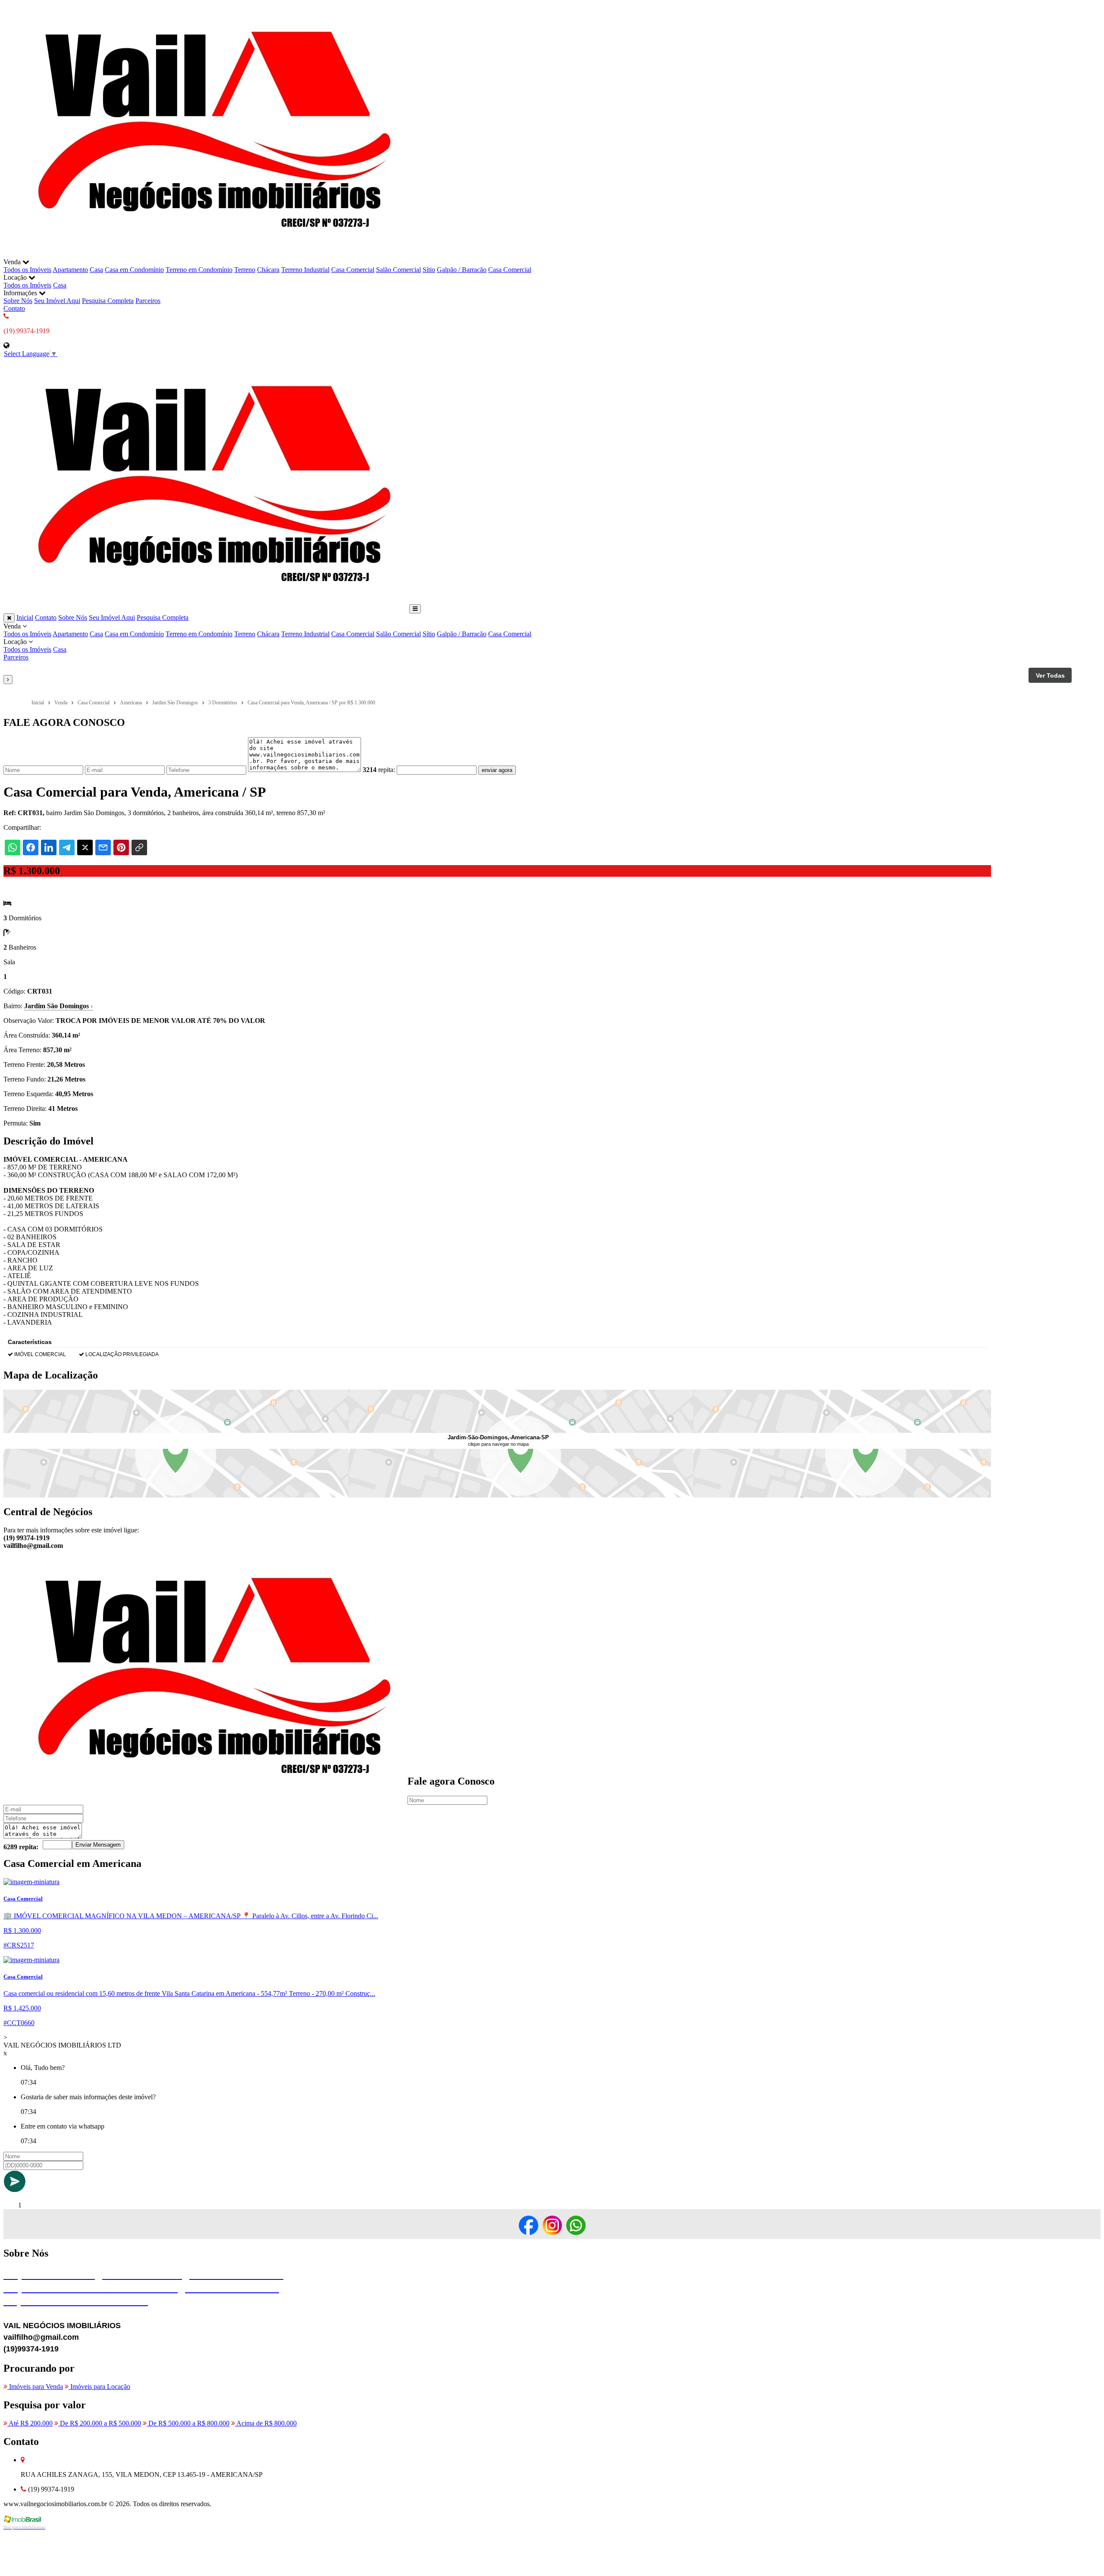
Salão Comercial (398, 270)
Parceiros (148, 301)
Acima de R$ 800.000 (266, 2423)
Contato (14, 308)
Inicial (25, 617)
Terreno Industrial (305, 270)
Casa (96, 270)
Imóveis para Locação (99, 2387)
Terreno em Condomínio (199, 270)
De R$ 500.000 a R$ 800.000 (188, 2423)
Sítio (429, 270)
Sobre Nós (18, 301)
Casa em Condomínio (134, 270)
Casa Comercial (353, 270)
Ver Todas (1050, 675)
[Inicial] (205, 254)
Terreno (245, 270)
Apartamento (70, 270)
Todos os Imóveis (27, 270)
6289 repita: (21, 1847)
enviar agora (497, 770)
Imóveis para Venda (35, 2387)
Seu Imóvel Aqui (57, 301)
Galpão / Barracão (462, 270)
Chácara (268, 270)
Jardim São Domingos (58, 1006)
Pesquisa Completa (108, 301)
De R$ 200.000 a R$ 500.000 (100, 2423)
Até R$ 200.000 (30, 2423)
